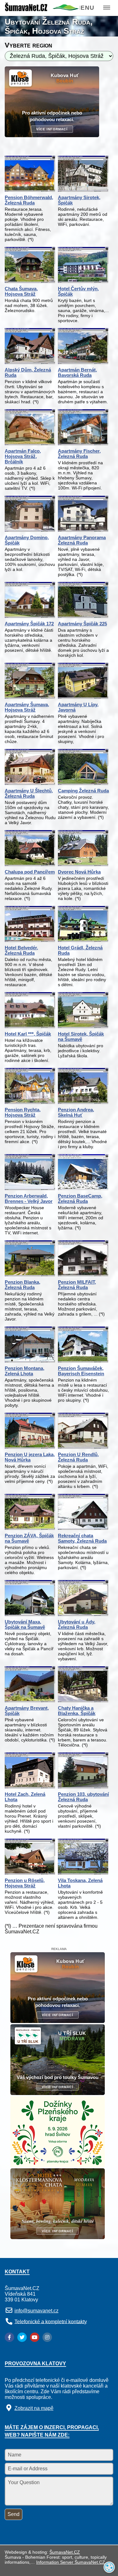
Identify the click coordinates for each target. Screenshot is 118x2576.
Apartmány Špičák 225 (82, 624)
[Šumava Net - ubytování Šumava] (42, 9)
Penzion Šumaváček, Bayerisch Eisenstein (81, 1371)
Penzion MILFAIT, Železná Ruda (77, 1285)
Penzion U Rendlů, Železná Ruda (78, 1457)
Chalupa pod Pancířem (30, 872)
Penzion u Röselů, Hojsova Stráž (25, 1883)
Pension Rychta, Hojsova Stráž (23, 1112)
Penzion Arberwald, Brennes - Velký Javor (29, 1199)
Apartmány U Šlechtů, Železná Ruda (29, 793)
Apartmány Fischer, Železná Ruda (79, 454)
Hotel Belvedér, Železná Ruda (21, 950)
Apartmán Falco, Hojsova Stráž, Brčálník (23, 456)
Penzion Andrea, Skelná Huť (76, 1112)
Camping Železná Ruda (83, 791)
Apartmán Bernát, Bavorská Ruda (77, 372)
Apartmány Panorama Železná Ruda (82, 540)
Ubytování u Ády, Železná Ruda (77, 1624)
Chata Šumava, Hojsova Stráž (21, 291)
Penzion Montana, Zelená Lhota (25, 1371)
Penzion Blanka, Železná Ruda (22, 1285)
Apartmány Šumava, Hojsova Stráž (27, 707)
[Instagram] (47, 2337)
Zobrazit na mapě (34, 2408)
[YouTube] (35, 2337)
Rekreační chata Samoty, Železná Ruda (82, 1538)
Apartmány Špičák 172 (29, 624)
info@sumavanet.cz (37, 2311)
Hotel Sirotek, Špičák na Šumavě (81, 1037)
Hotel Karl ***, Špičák (28, 1034)
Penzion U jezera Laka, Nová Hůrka (30, 1457)
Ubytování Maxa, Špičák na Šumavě (25, 1624)
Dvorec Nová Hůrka (79, 872)
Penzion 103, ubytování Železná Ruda (83, 1797)
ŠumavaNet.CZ (65, 2552)
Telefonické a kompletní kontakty (51, 2321)
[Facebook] (9, 2337)
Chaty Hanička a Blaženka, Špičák (77, 1711)
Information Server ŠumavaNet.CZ (71, 2562)
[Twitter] (22, 2337)
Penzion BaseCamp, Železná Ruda (80, 1199)
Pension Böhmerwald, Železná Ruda (29, 200)
